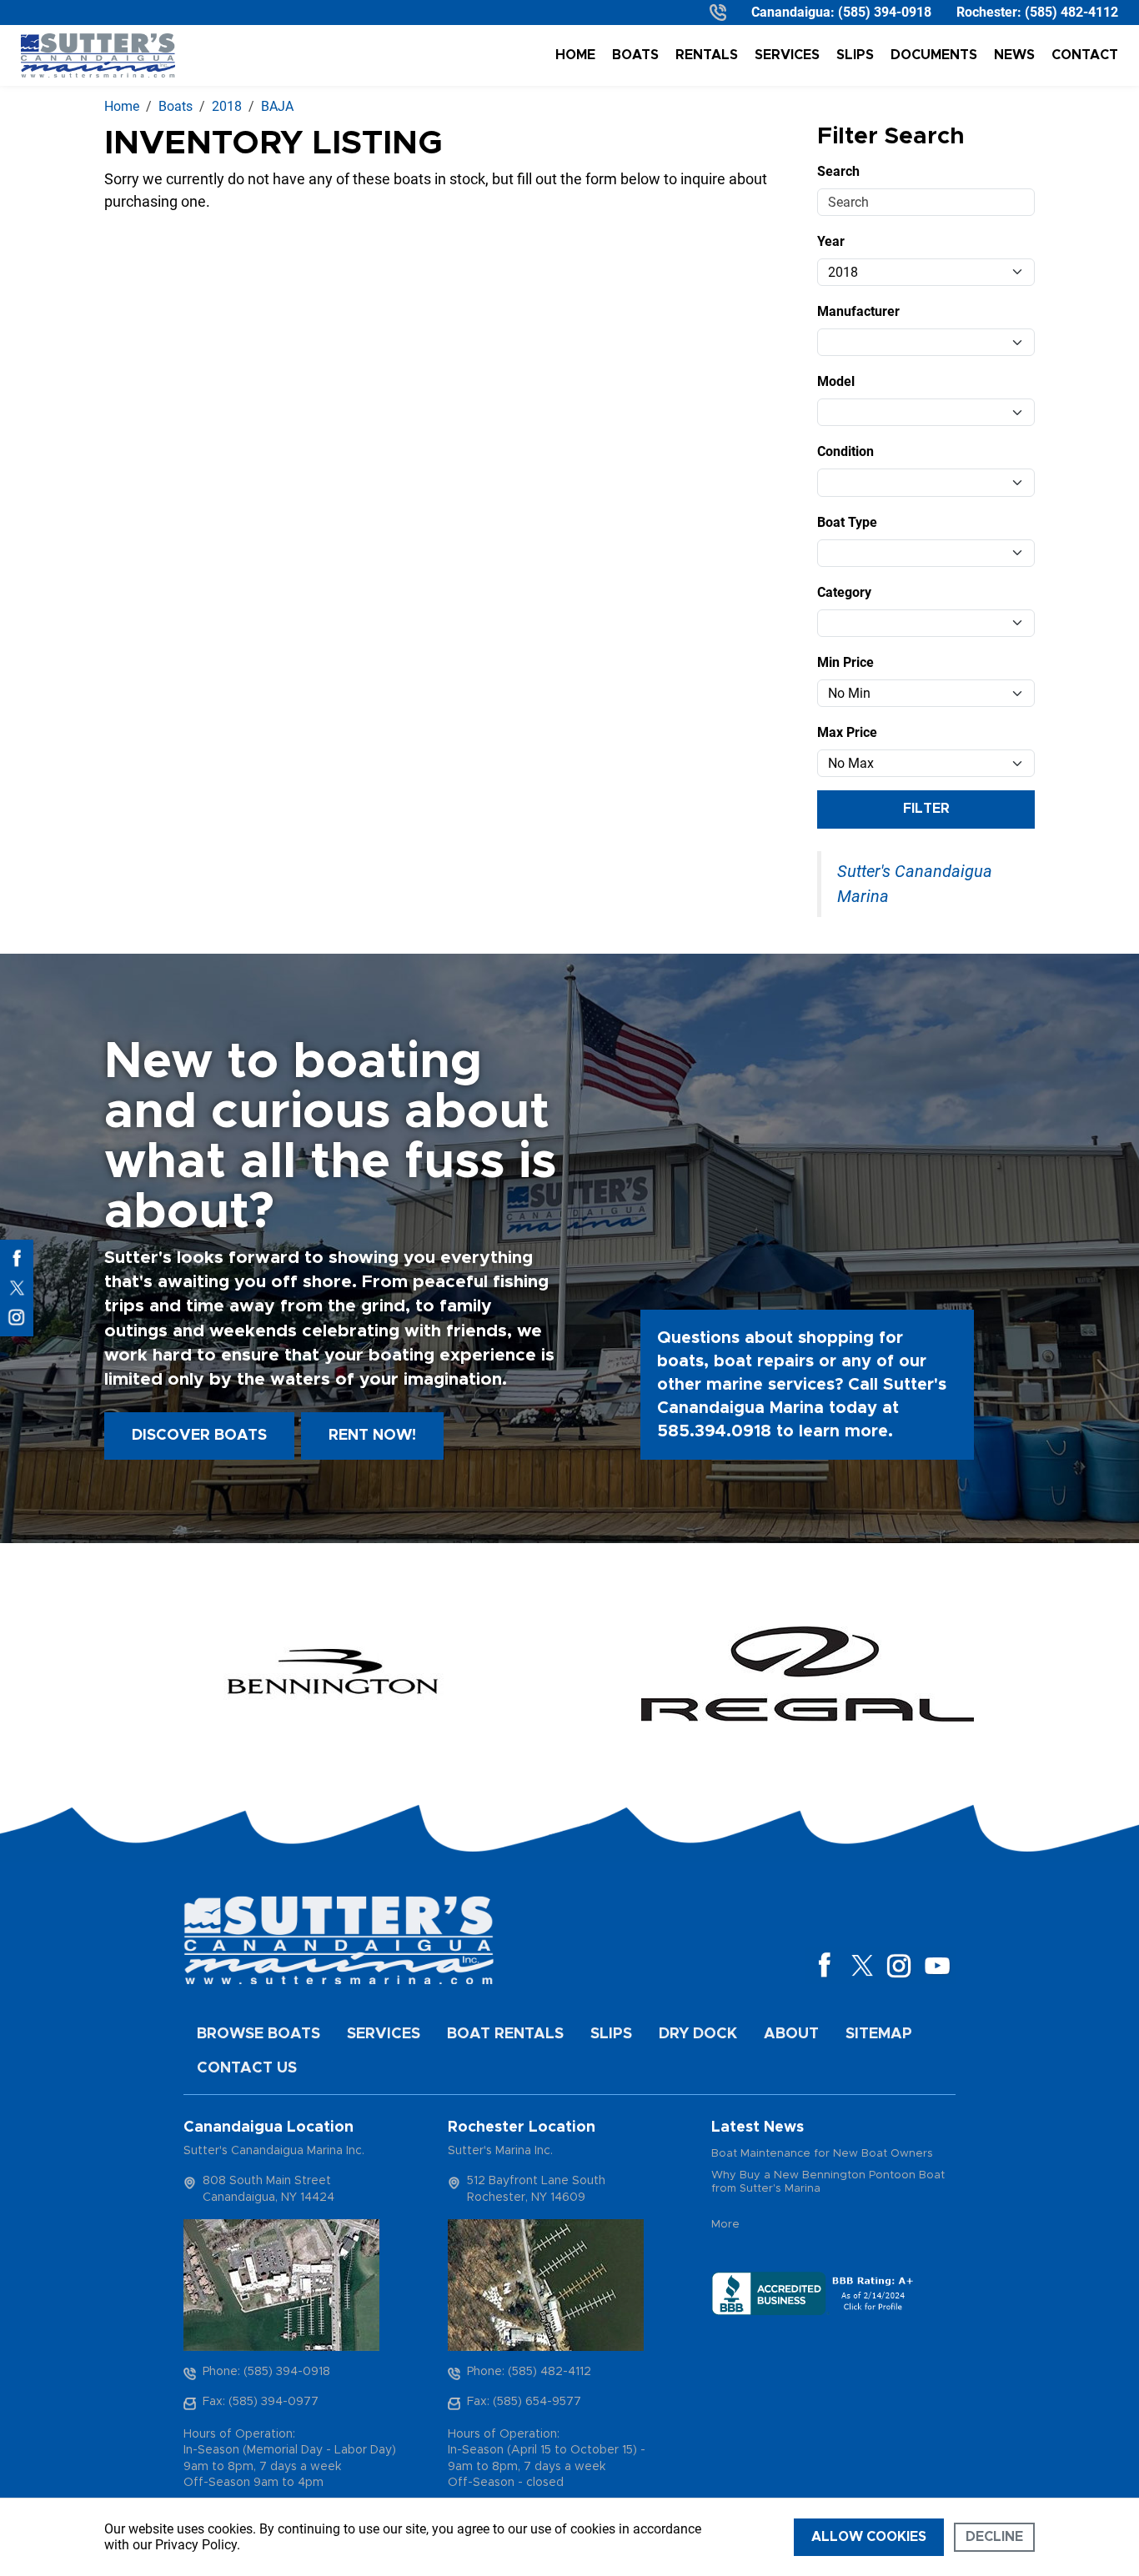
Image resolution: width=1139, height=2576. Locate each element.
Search (838, 171)
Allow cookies (869, 2537)
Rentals (707, 55)
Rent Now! (372, 1436)
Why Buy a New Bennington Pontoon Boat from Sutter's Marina (828, 2182)
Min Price (845, 662)
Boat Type (847, 522)
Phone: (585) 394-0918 (266, 2372)
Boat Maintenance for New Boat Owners (822, 2154)
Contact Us (247, 2068)
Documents (934, 55)
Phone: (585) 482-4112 (529, 2372)
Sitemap (879, 2034)
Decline (994, 2537)
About (791, 2034)
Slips (855, 55)
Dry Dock (698, 2034)
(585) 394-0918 (885, 12)
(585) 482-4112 (1071, 12)
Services (787, 55)
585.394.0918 (714, 1431)
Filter (926, 809)
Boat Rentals (505, 2034)
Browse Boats (258, 2034)
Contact (1085, 55)
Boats (635, 55)
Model (836, 381)
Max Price (847, 732)
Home (575, 55)
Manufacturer (858, 311)
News (1014, 55)
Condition (845, 451)
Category (844, 592)
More (725, 2225)
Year (831, 241)
